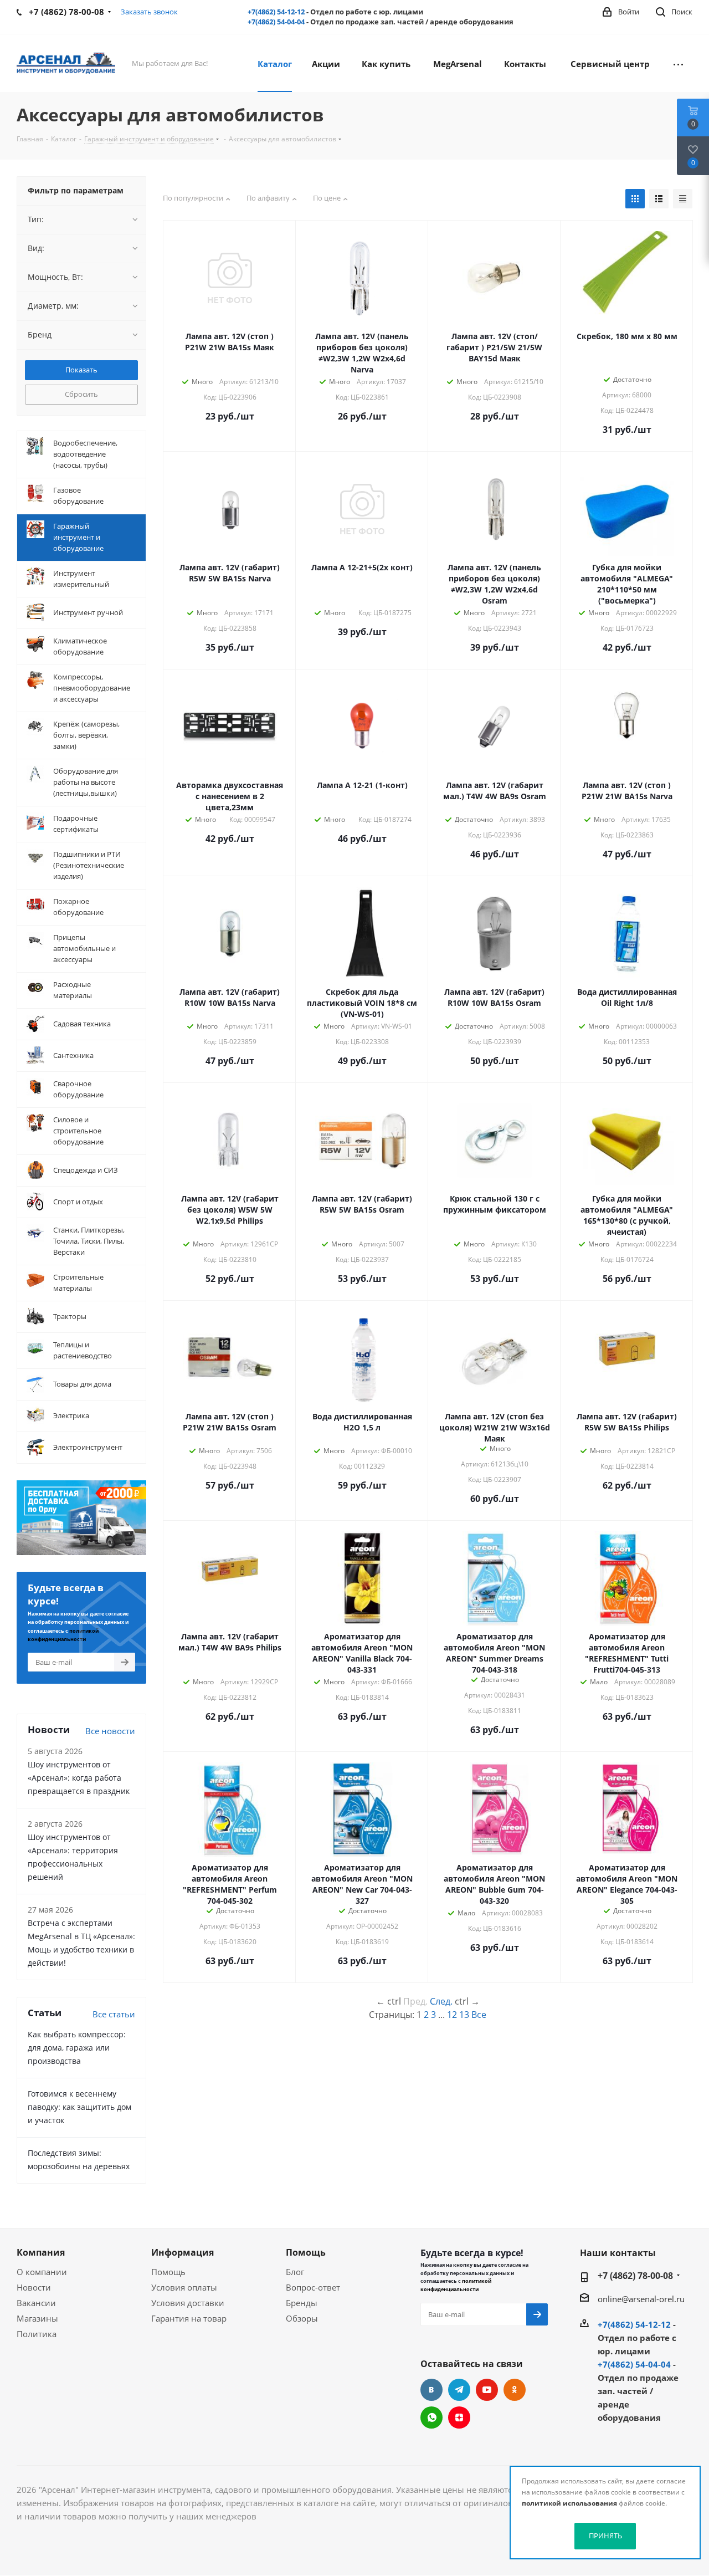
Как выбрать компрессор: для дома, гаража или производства (77, 2048)
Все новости (110, 1731)
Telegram (459, 2390)
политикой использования (569, 2503)
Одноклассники (515, 2390)
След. (441, 2001)
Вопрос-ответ (313, 2287)
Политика (37, 2334)
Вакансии (36, 2303)
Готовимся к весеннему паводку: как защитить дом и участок (79, 2107)
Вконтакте (431, 2390)
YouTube (487, 2390)
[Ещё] (678, 63)
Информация (183, 2252)
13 (464, 2015)
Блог (295, 2272)
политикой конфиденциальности (456, 2285)
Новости (34, 2287)
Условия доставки (188, 2303)
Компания (41, 2252)
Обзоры (302, 2318)
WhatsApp (431, 2417)
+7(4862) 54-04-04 (276, 22)
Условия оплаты (184, 2287)
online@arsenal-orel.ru (641, 2299)
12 (452, 2015)
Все (479, 2015)
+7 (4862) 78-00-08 (635, 2276)
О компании (42, 2272)
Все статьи (114, 2014)
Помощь (168, 2272)
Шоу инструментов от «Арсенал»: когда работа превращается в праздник (79, 1778)
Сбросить (81, 394)
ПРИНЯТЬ (605, 2536)
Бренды (302, 2303)
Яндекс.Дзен (459, 2417)
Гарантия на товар (189, 2318)
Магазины (37, 2318)
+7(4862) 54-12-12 (276, 12)
